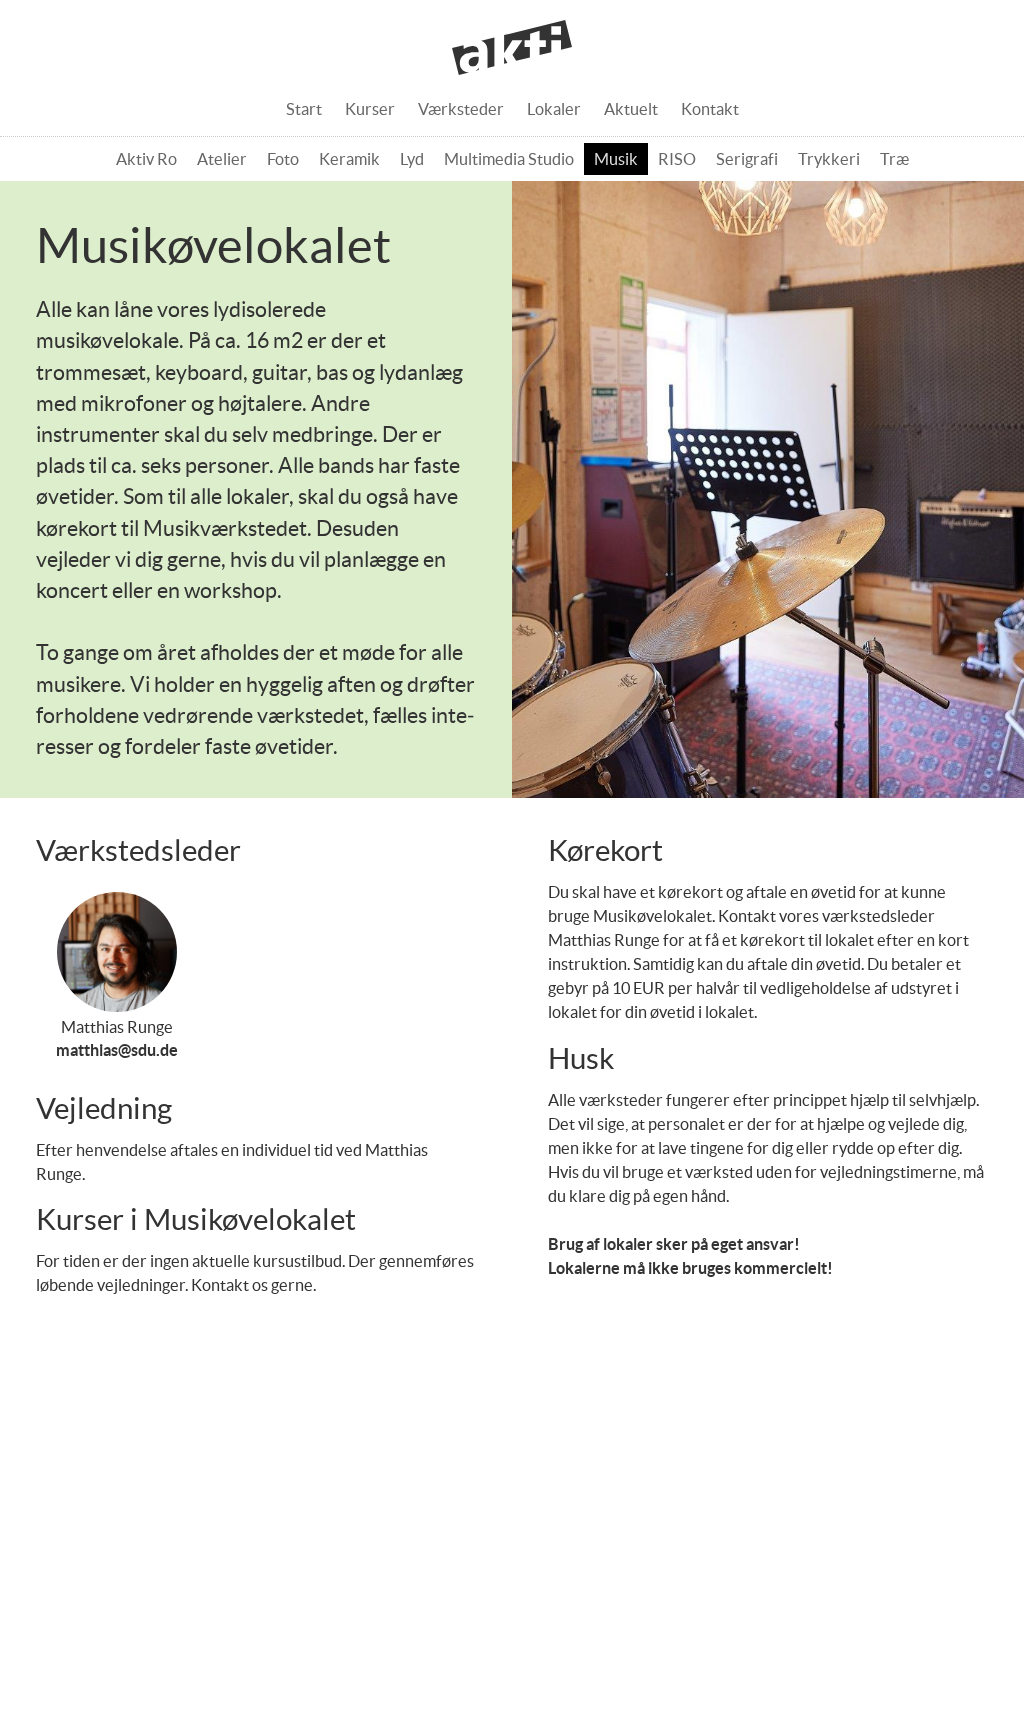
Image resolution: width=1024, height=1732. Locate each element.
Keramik (349, 159)
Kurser (370, 109)
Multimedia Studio (509, 159)
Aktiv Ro (146, 159)
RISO (677, 159)
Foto (283, 159)
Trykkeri (829, 159)
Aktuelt (631, 109)
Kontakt (710, 109)
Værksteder (461, 109)
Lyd (412, 159)
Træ (894, 159)
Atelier (222, 159)
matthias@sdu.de (117, 1050)
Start (304, 109)
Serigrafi (747, 159)
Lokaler (554, 109)
